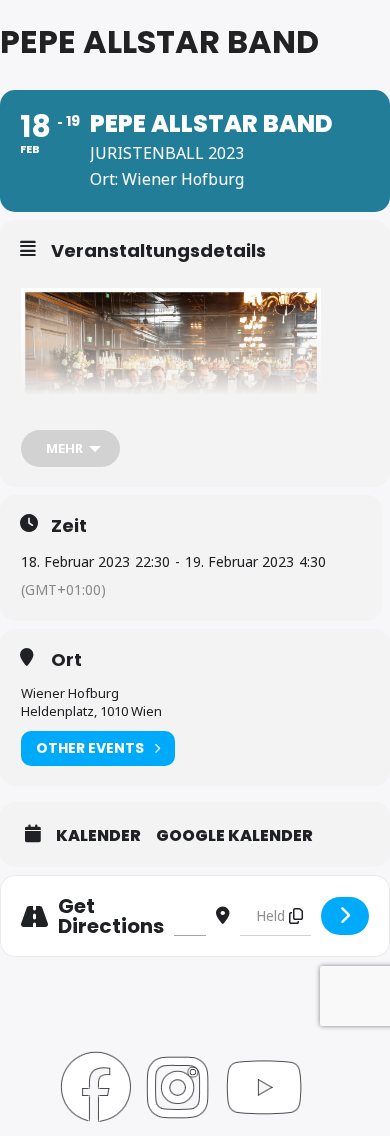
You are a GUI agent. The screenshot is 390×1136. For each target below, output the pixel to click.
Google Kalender (234, 836)
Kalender (98, 836)
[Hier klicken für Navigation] (345, 916)
